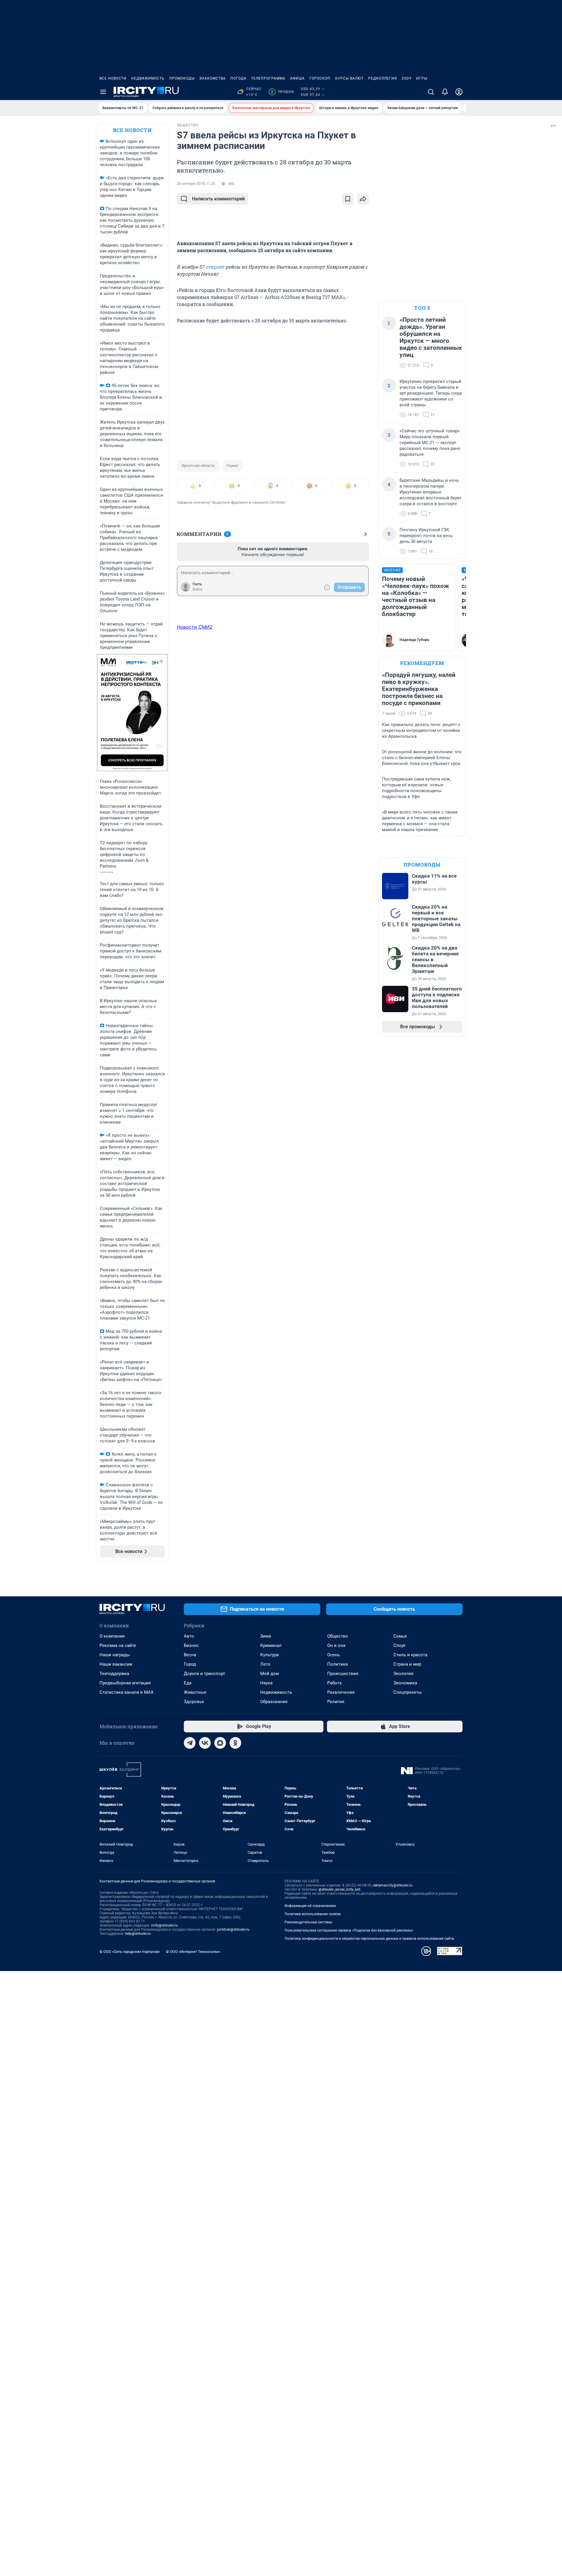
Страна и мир (407, 1664)
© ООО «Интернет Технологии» (193, 1952)
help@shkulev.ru (138, 1934)
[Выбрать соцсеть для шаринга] (363, 199)
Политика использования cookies (313, 1914)
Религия (336, 1702)
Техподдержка (114, 1674)
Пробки (282, 92)
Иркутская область (198, 466)
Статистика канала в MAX (126, 1692)
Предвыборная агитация (125, 1683)
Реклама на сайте (118, 1645)
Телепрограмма (268, 78)
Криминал (271, 1645)
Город (190, 1664)
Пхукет (233, 466)
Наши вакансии (116, 1664)
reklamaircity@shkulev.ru (393, 1885)
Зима (266, 1636)
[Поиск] (431, 92)
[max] (220, 1743)
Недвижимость (148, 78)
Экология (403, 1674)
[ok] (235, 1743)
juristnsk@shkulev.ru (233, 1930)
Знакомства (213, 78)
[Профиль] (459, 92)
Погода (238, 78)
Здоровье (194, 1702)
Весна (190, 1655)
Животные (195, 1692)
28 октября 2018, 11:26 (196, 184)
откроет (215, 267)
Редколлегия (383, 78)
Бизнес (191, 1645)
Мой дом (270, 1674)
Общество (338, 1636)
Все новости (113, 78)
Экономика (405, 1683)
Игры (422, 78)
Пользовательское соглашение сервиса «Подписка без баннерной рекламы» (349, 1930)
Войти (198, 589)
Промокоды (182, 78)
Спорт (400, 1645)
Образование (274, 1702)
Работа (334, 1683)
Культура (269, 1655)
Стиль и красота (410, 1655)
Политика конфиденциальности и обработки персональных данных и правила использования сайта (369, 1939)
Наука (266, 1683)
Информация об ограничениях (310, 1906)
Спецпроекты (408, 1692)
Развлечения (341, 1692)
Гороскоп (320, 78)
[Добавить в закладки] (348, 199)
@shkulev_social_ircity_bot (339, 1889)
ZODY (407, 78)
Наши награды (115, 1655)
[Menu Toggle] (103, 92)
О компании (112, 1636)
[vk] (205, 1743)
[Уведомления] (445, 92)
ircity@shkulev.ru (164, 1925)
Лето (265, 1664)
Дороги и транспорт (204, 1674)
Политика (337, 1664)
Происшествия (343, 1674)
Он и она (336, 1645)
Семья (400, 1636)
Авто (189, 1636)
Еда (188, 1683)
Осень (334, 1655)
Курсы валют (349, 78)
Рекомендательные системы (308, 1922)
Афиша (297, 78)
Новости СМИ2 (195, 627)
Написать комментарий (218, 199)
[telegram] (190, 1743)
